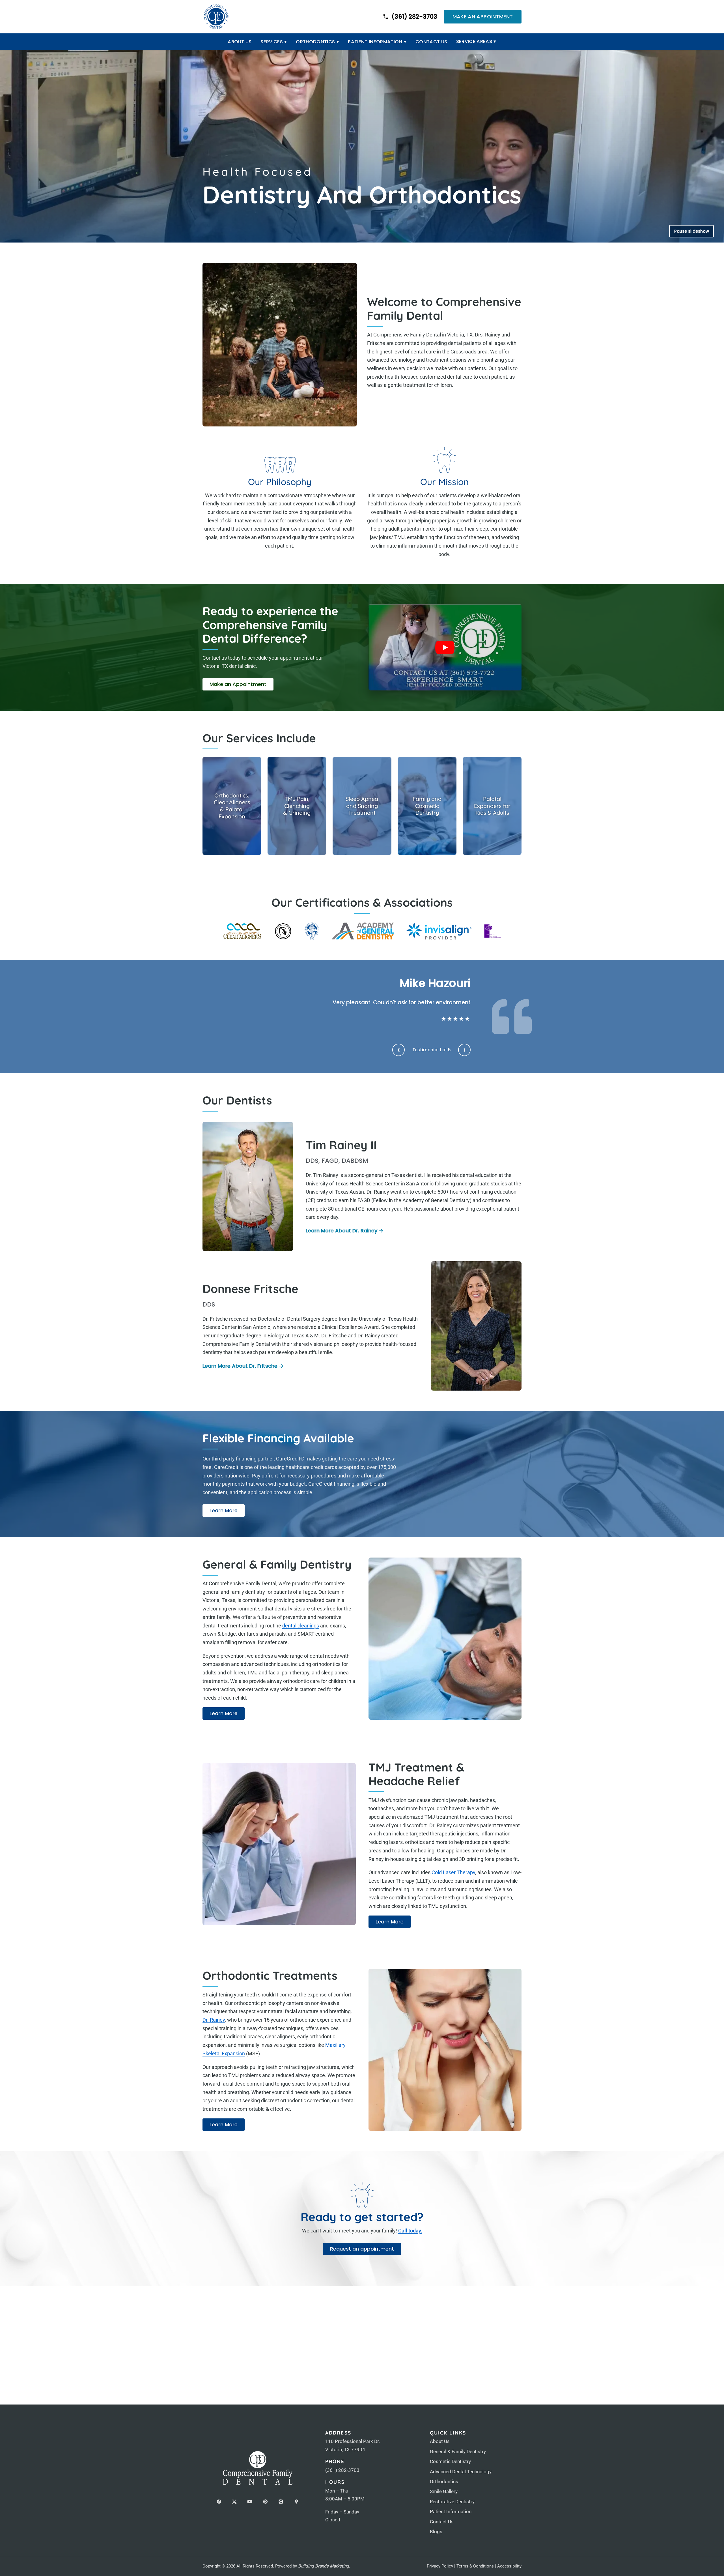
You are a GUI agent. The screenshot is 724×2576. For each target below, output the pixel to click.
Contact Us (431, 42)
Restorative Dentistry (452, 2502)
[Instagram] (281, 2502)
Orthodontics (317, 42)
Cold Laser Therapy (453, 1872)
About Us (240, 42)
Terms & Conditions (475, 2566)
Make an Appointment (483, 17)
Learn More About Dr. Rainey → (345, 1231)
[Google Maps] (296, 2502)
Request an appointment (362, 2249)
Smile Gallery (444, 2491)
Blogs (436, 2532)
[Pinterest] (265, 2502)
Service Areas (476, 41)
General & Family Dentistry (458, 2451)
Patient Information (377, 42)
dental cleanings (301, 1626)
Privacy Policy (440, 2566)
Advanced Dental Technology (461, 2472)
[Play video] (445, 647)
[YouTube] (250, 2502)
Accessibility (509, 2566)
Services (274, 42)
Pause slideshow (692, 231)
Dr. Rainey (214, 2020)
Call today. (410, 2231)
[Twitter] (234, 2502)
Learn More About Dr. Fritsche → (243, 1366)
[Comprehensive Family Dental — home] (216, 17)
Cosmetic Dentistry (450, 2461)
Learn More (227, 1512)
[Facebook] (219, 2502)
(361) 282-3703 (342, 2470)
